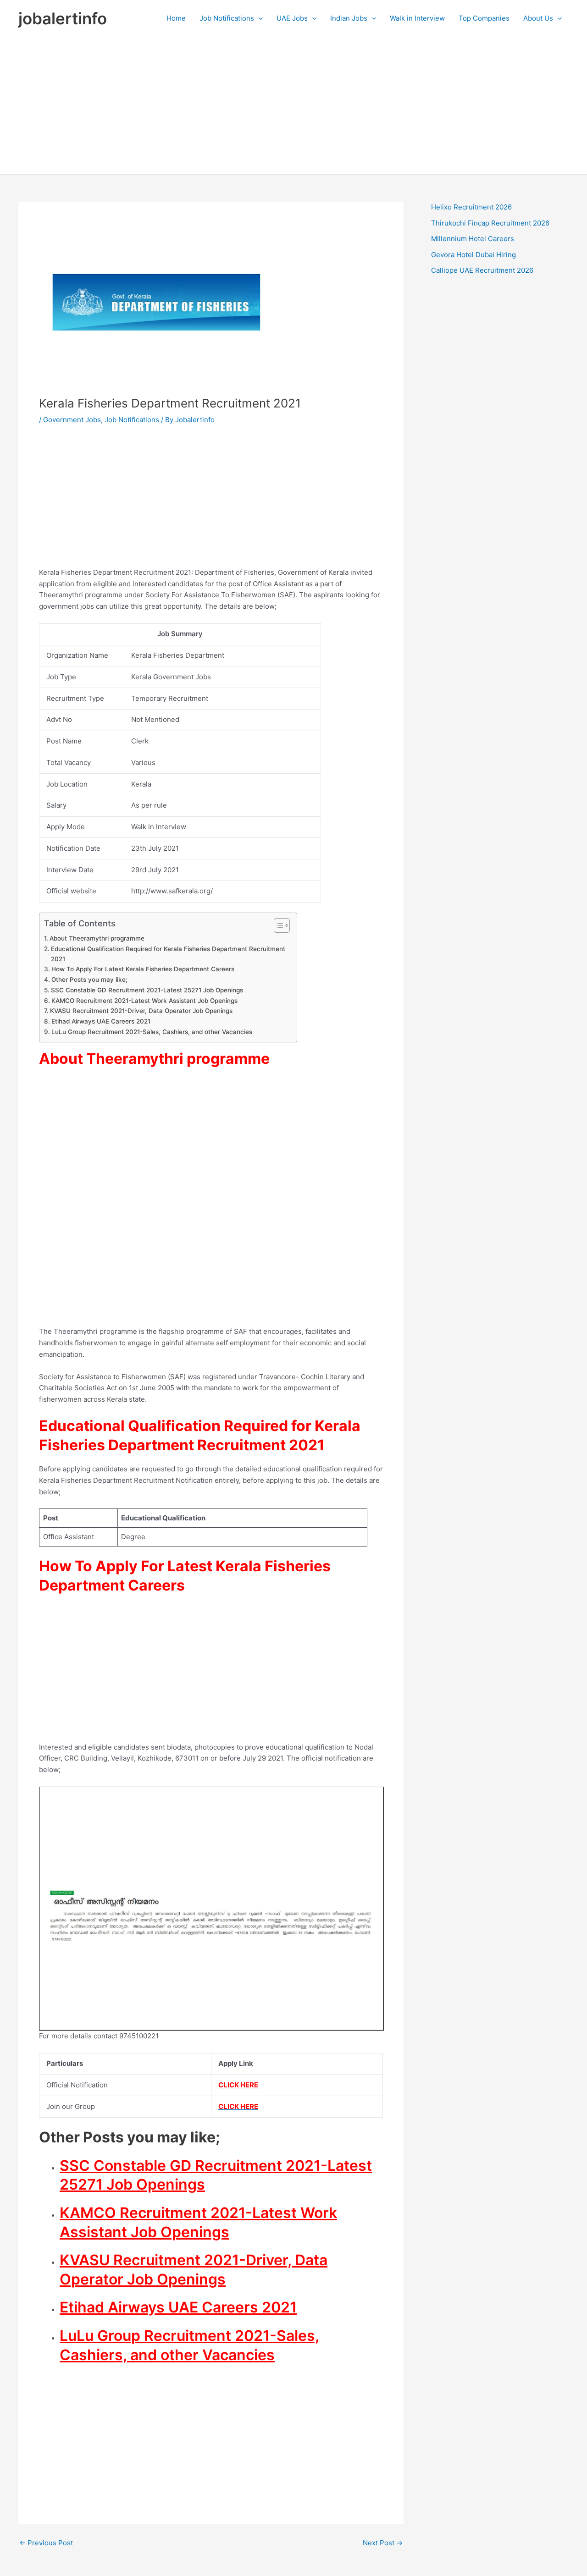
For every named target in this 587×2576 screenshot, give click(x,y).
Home (176, 18)
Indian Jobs (349, 18)
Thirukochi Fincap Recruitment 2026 (490, 223)
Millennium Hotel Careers (473, 239)
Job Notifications (227, 18)
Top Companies (484, 18)
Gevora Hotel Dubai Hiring (473, 255)
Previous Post (46, 2543)
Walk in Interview (417, 18)
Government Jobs (72, 420)
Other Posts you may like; (89, 980)
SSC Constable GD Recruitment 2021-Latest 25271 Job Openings (147, 990)
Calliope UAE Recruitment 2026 (482, 270)
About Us (538, 18)
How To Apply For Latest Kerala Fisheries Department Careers (143, 969)
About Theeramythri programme (97, 938)
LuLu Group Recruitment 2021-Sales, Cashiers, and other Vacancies (152, 1032)
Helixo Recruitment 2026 (471, 207)
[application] (258, 18)
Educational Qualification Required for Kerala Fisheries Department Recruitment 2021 (168, 954)
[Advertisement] (293, 105)
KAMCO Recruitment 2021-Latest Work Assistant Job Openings (144, 1001)
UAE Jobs (292, 18)
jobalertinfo (63, 18)
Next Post (383, 2543)
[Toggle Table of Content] (277, 925)
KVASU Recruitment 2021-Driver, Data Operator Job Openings (141, 1011)
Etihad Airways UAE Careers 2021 (101, 1021)
